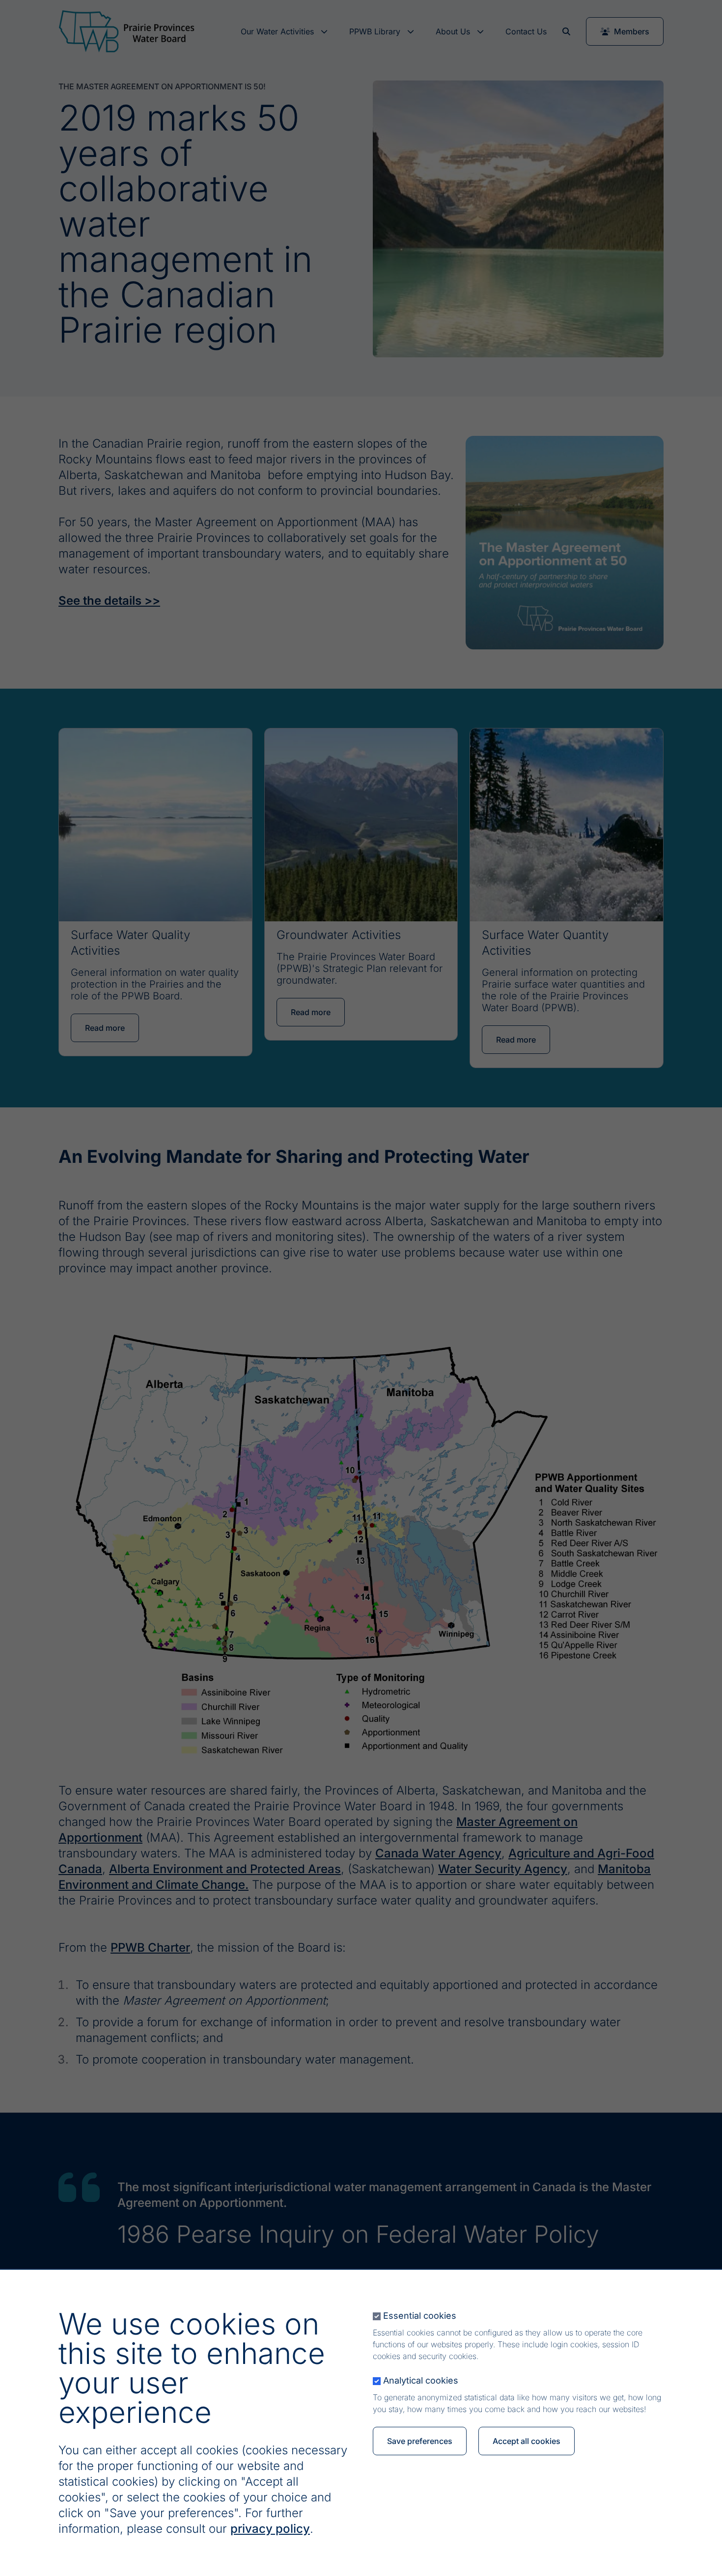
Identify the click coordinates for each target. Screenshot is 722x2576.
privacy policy (270, 2529)
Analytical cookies (421, 2380)
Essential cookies (420, 2316)
